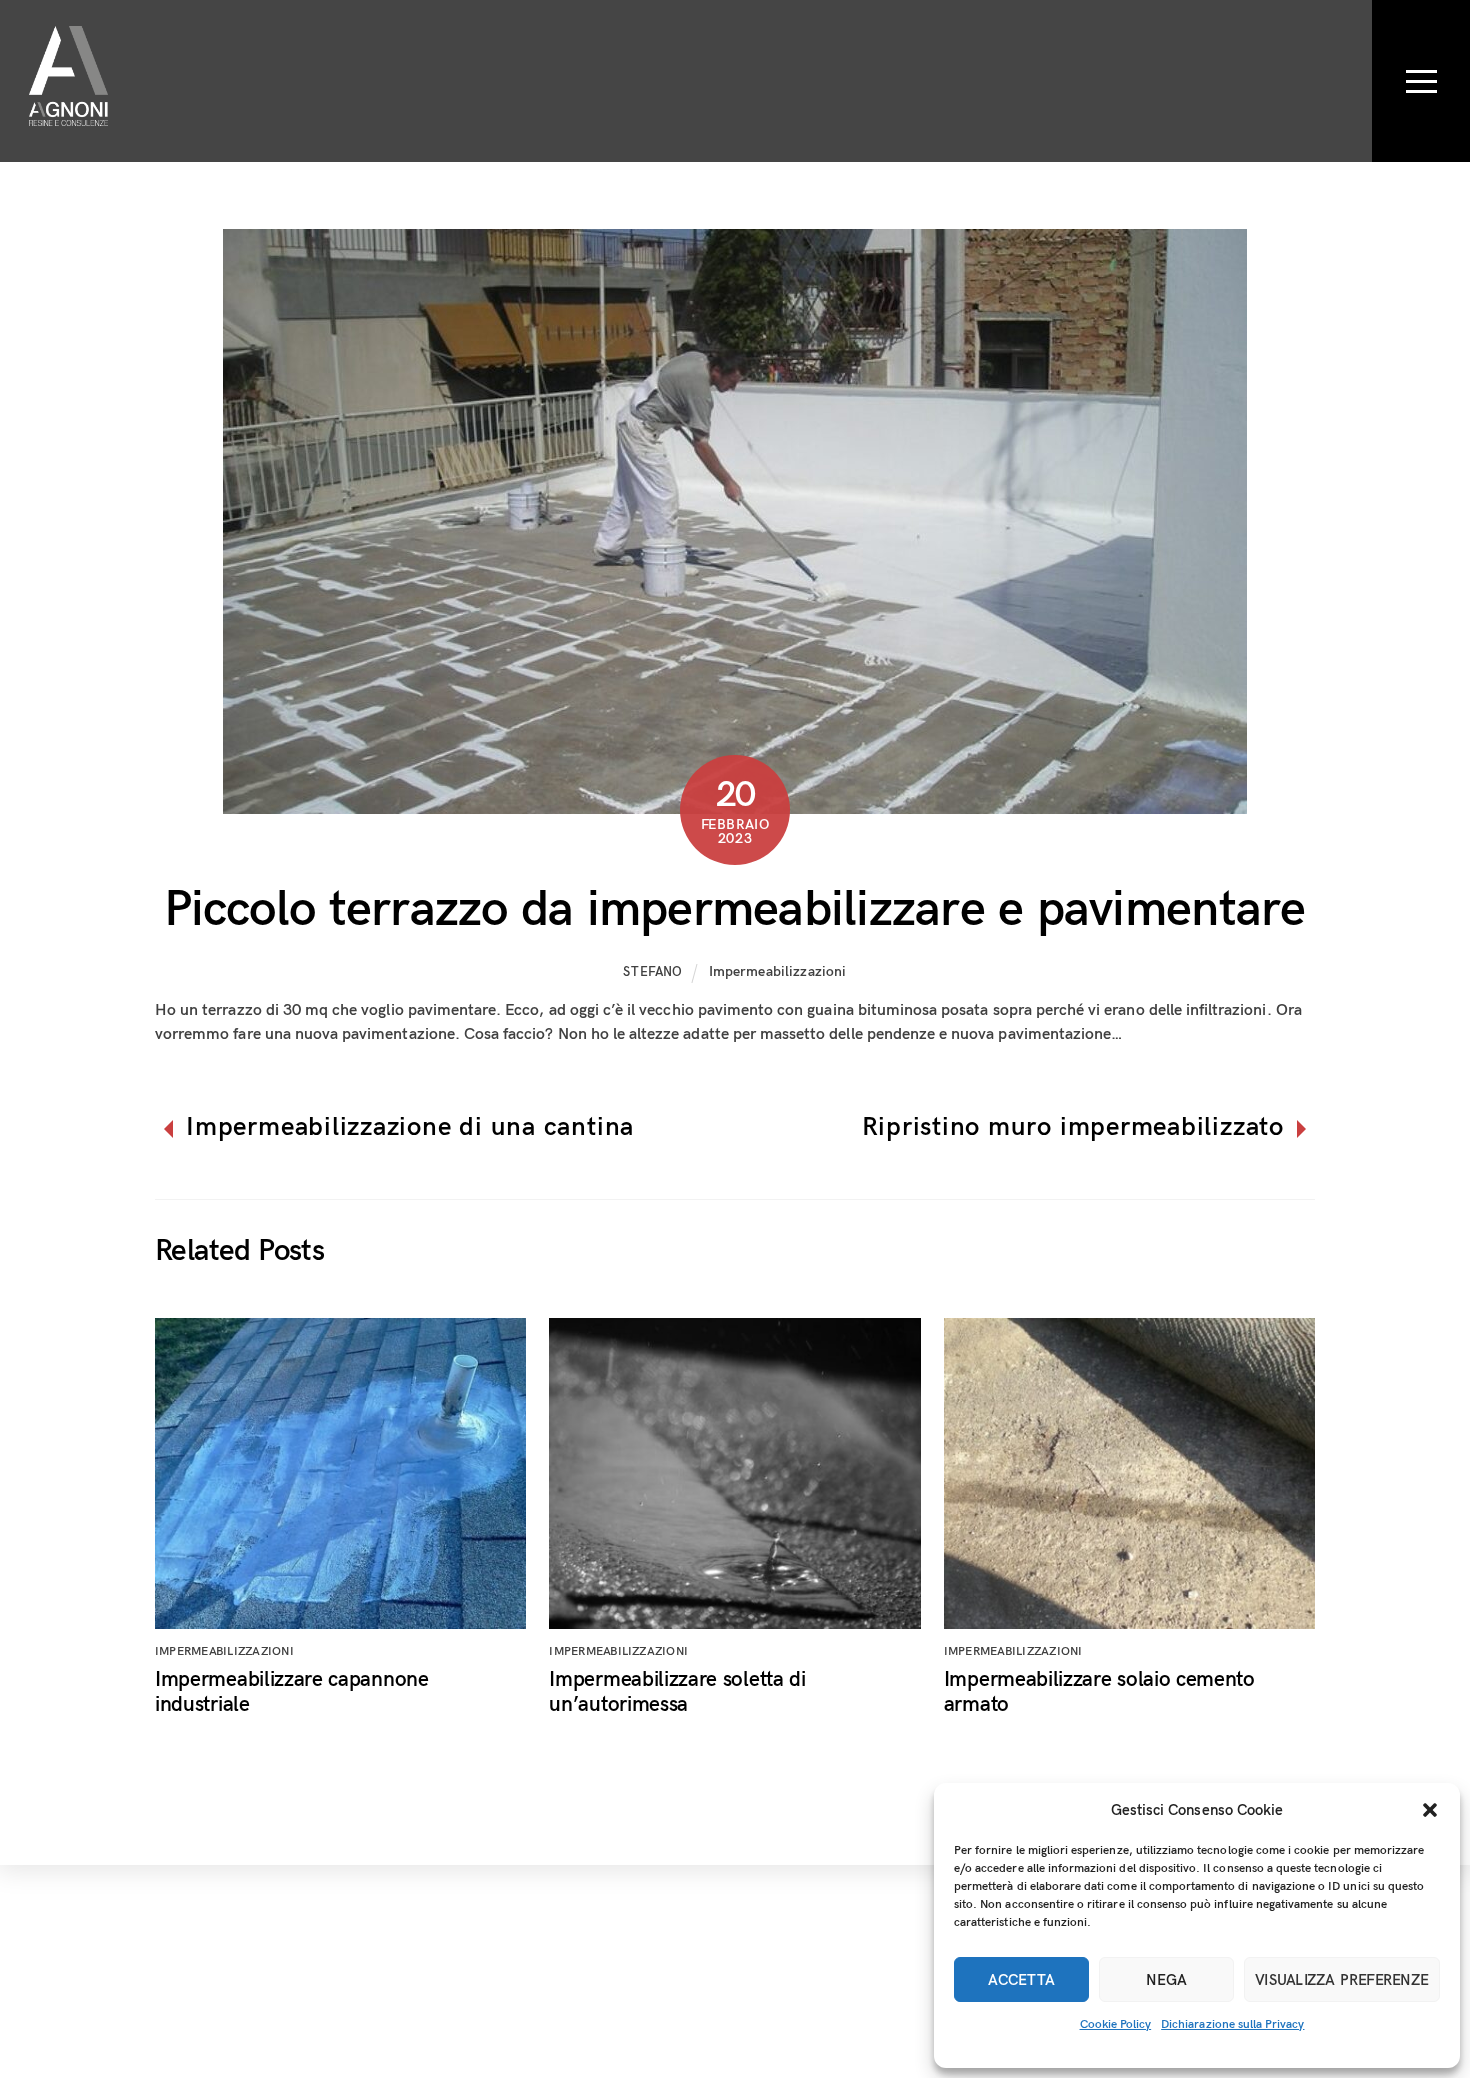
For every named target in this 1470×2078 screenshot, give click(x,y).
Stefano (653, 972)
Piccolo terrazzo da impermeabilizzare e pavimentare (734, 910)
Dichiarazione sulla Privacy (1232, 2024)
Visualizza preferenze (1342, 1980)
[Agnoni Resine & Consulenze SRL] (68, 112)
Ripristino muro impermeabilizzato (1072, 1128)
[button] (1430, 1810)
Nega (1166, 1980)
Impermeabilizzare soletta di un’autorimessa (677, 1692)
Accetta (1021, 1980)
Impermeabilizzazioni (778, 971)
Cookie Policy (1116, 2024)
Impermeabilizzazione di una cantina (410, 1128)
